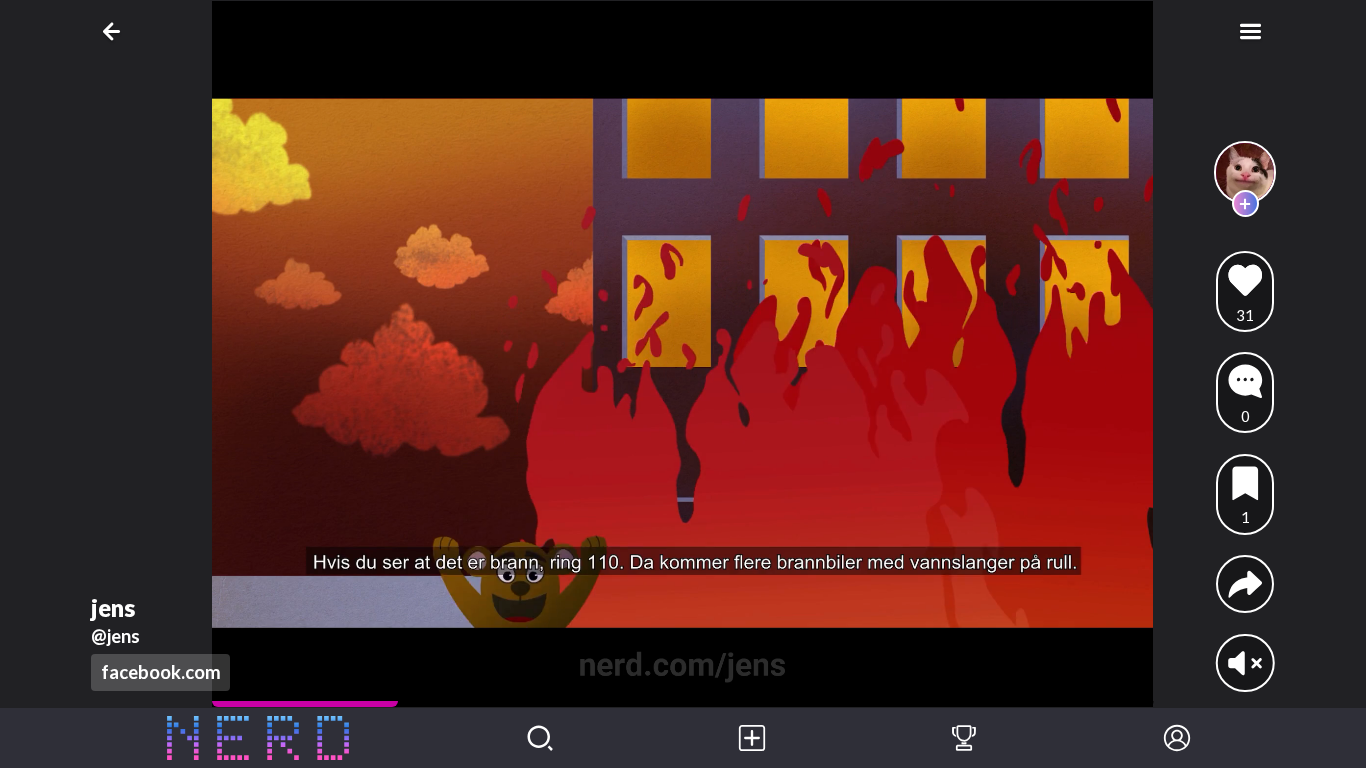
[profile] (1245, 172)
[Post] (752, 738)
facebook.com (161, 672)
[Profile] (1177, 738)
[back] (115, 31)
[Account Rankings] (964, 738)
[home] (258, 738)
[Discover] (540, 738)
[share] (1245, 584)
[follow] (1245, 203)
